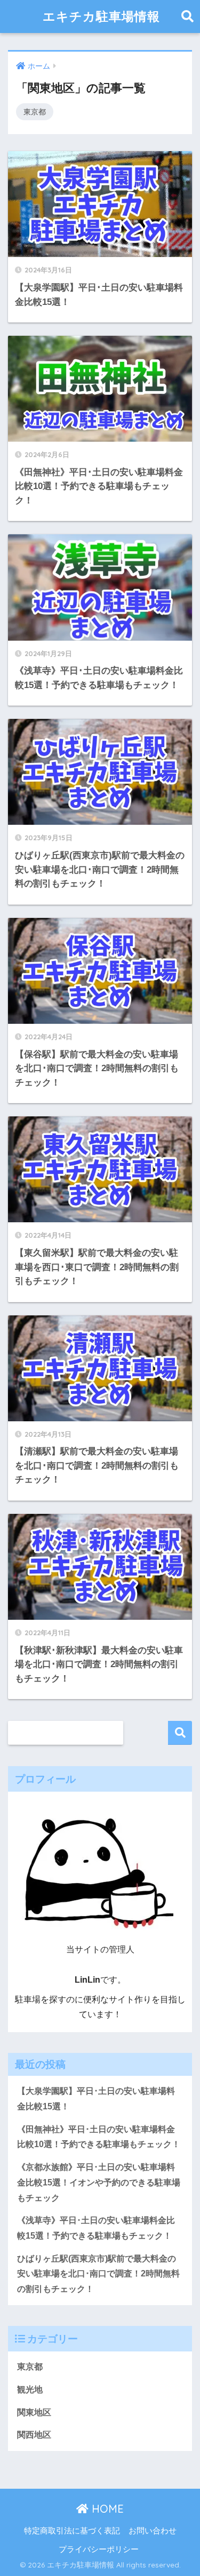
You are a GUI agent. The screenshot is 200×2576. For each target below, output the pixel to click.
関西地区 (34, 2435)
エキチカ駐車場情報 (101, 16)
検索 (180, 1733)
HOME (106, 2509)
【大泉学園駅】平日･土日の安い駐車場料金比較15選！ (96, 2099)
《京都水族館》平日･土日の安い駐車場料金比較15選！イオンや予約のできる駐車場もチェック (99, 2182)
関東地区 (34, 2412)
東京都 (35, 112)
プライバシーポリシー (99, 2549)
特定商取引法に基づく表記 (72, 2531)
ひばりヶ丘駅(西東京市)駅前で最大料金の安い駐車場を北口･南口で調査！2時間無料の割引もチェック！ (98, 2274)
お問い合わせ (153, 2531)
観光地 (30, 2389)
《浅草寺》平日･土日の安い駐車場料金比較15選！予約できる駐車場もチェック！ (96, 2228)
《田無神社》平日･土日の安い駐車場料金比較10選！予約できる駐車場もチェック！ (99, 2137)
